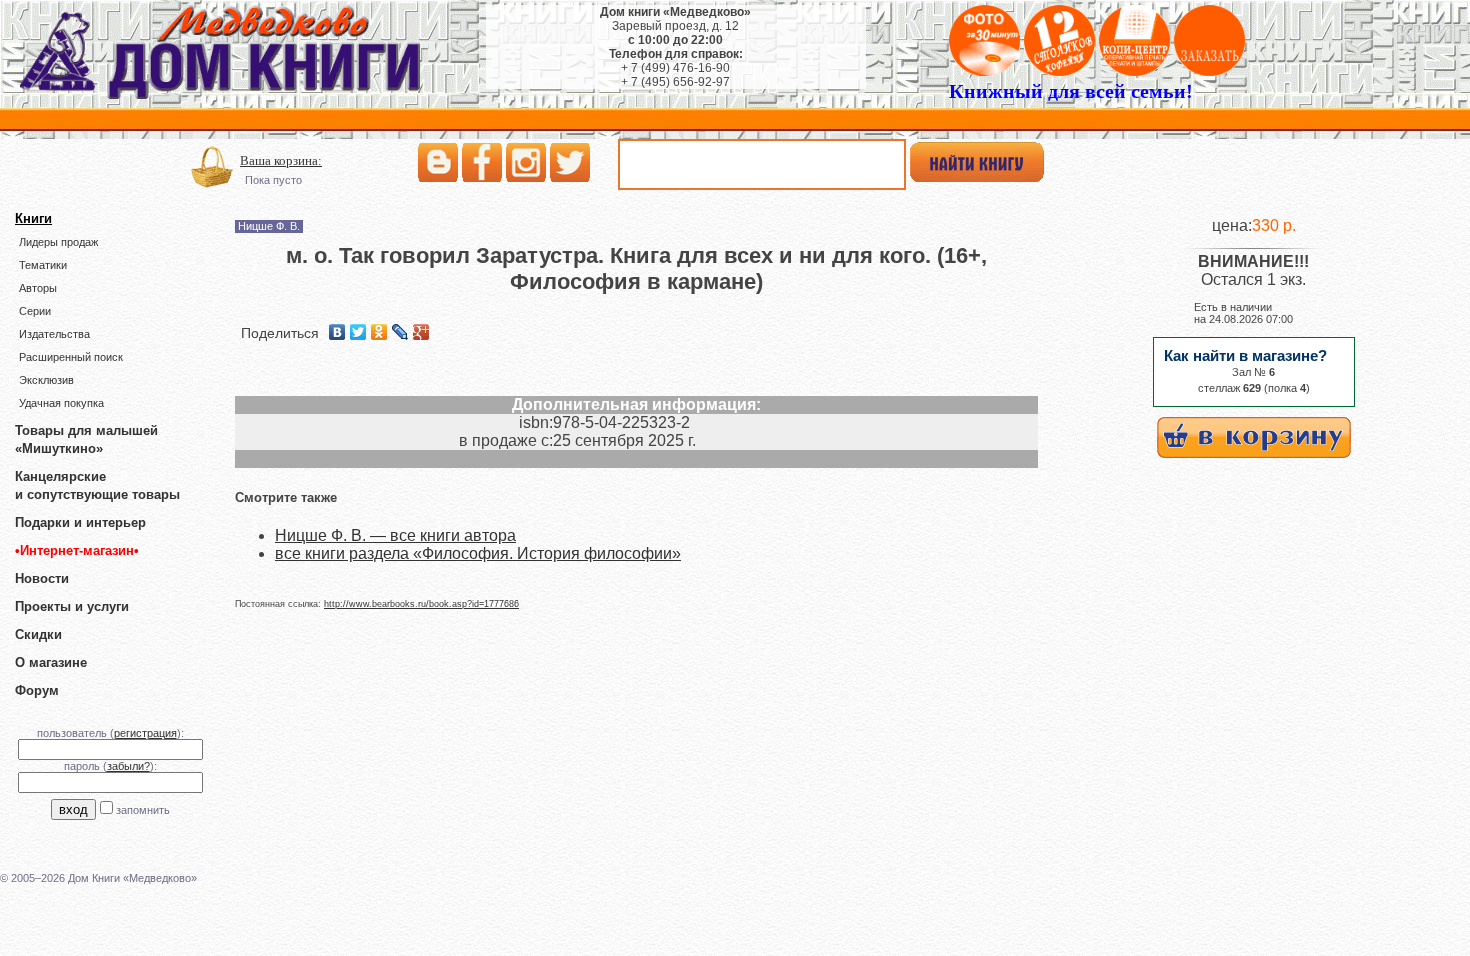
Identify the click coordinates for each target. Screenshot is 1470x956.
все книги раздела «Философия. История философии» (478, 553)
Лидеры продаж (58, 242)
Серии (35, 311)
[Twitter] (358, 332)
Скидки (38, 634)
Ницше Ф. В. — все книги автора (395, 535)
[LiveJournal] (400, 332)
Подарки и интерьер (80, 522)
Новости (42, 578)
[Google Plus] (421, 332)
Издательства (54, 334)
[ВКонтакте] (337, 332)
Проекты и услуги (72, 606)
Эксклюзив (46, 380)
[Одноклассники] (379, 332)
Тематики (43, 265)
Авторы (38, 288)
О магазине (51, 662)
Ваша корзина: (281, 160)
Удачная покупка (61, 403)
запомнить (143, 810)
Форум (37, 690)
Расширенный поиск (71, 357)
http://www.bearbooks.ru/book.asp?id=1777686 (421, 604)
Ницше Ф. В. (269, 226)
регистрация (145, 733)
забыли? (128, 766)
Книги (33, 218)
